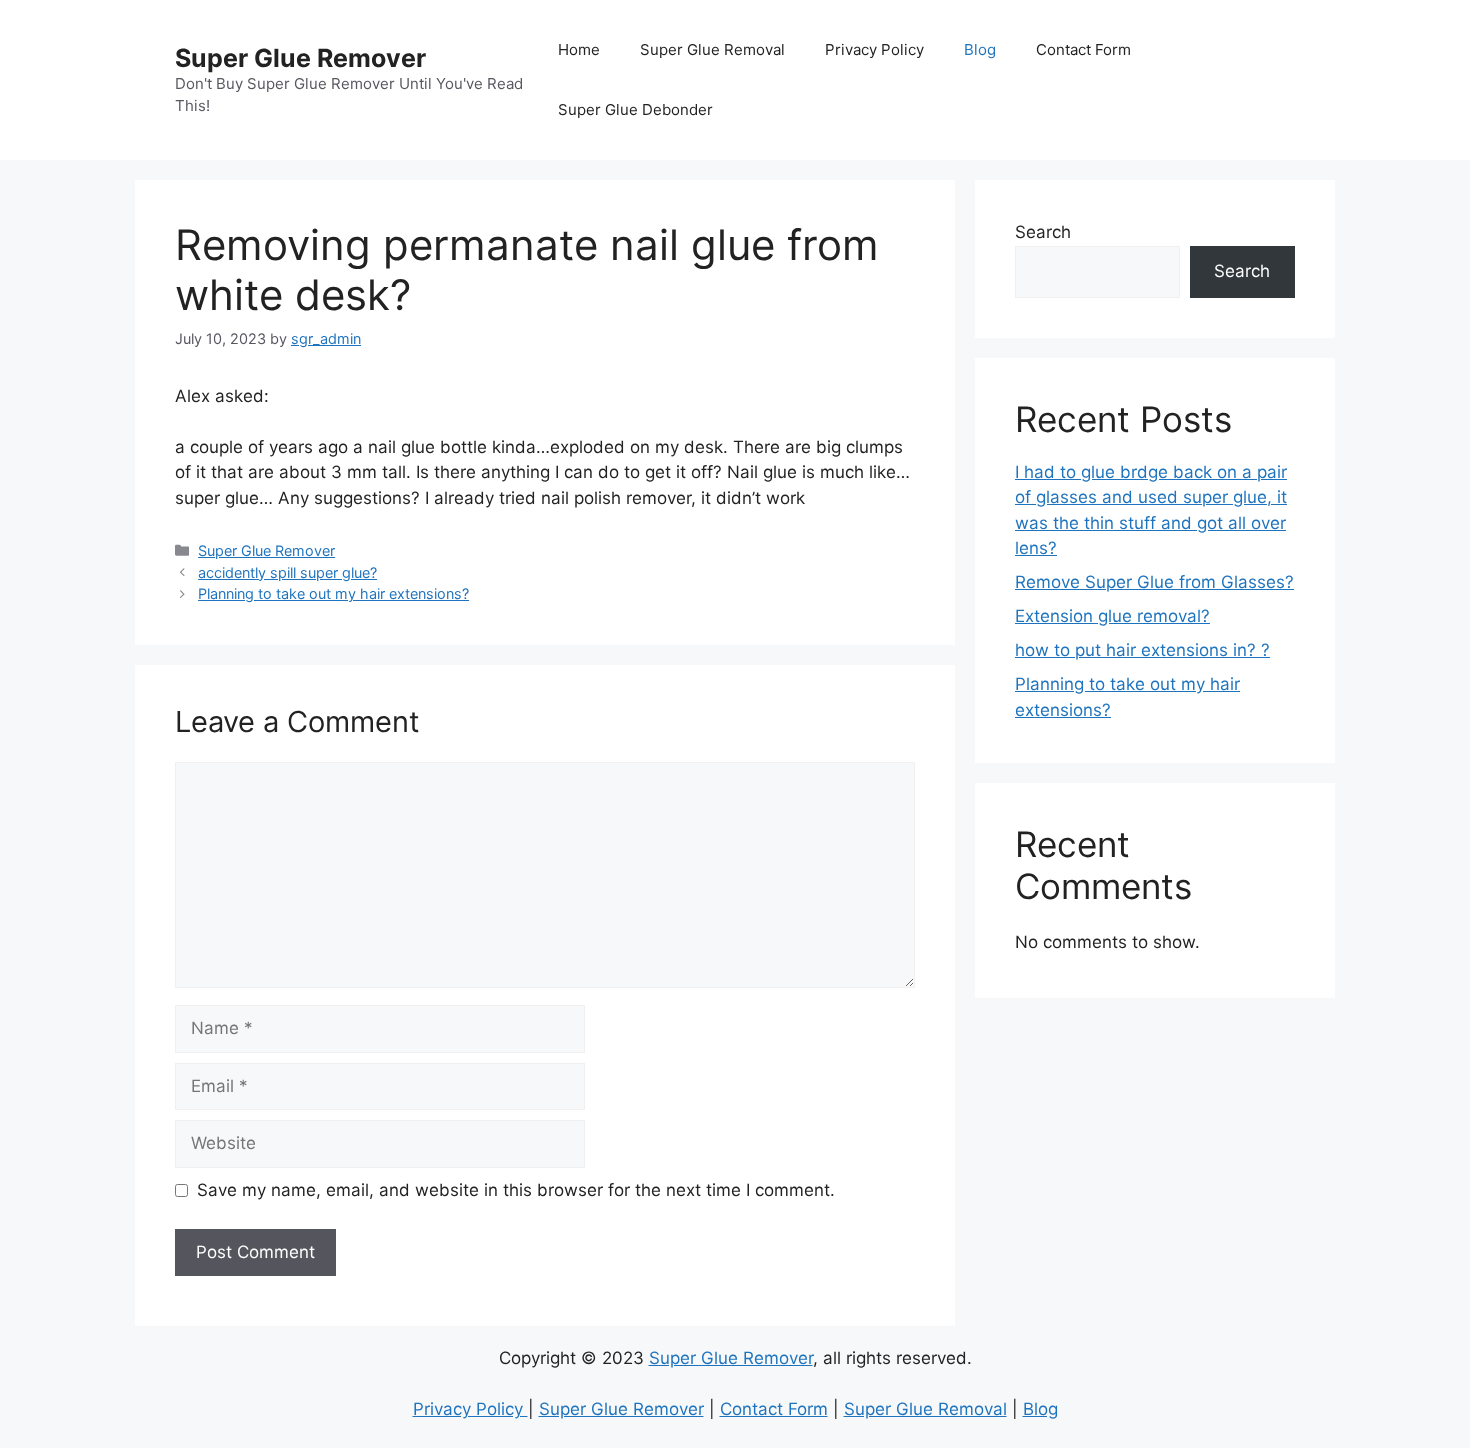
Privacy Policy (874, 49)
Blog (980, 49)
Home (579, 49)
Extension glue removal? (1112, 616)
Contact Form (1083, 49)
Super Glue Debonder (635, 109)
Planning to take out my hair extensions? (333, 593)
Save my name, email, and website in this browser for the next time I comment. (516, 1190)
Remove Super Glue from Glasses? (1154, 582)
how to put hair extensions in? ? (1142, 650)
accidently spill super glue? (287, 572)
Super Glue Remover (300, 58)
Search (1043, 232)
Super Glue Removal (712, 49)
